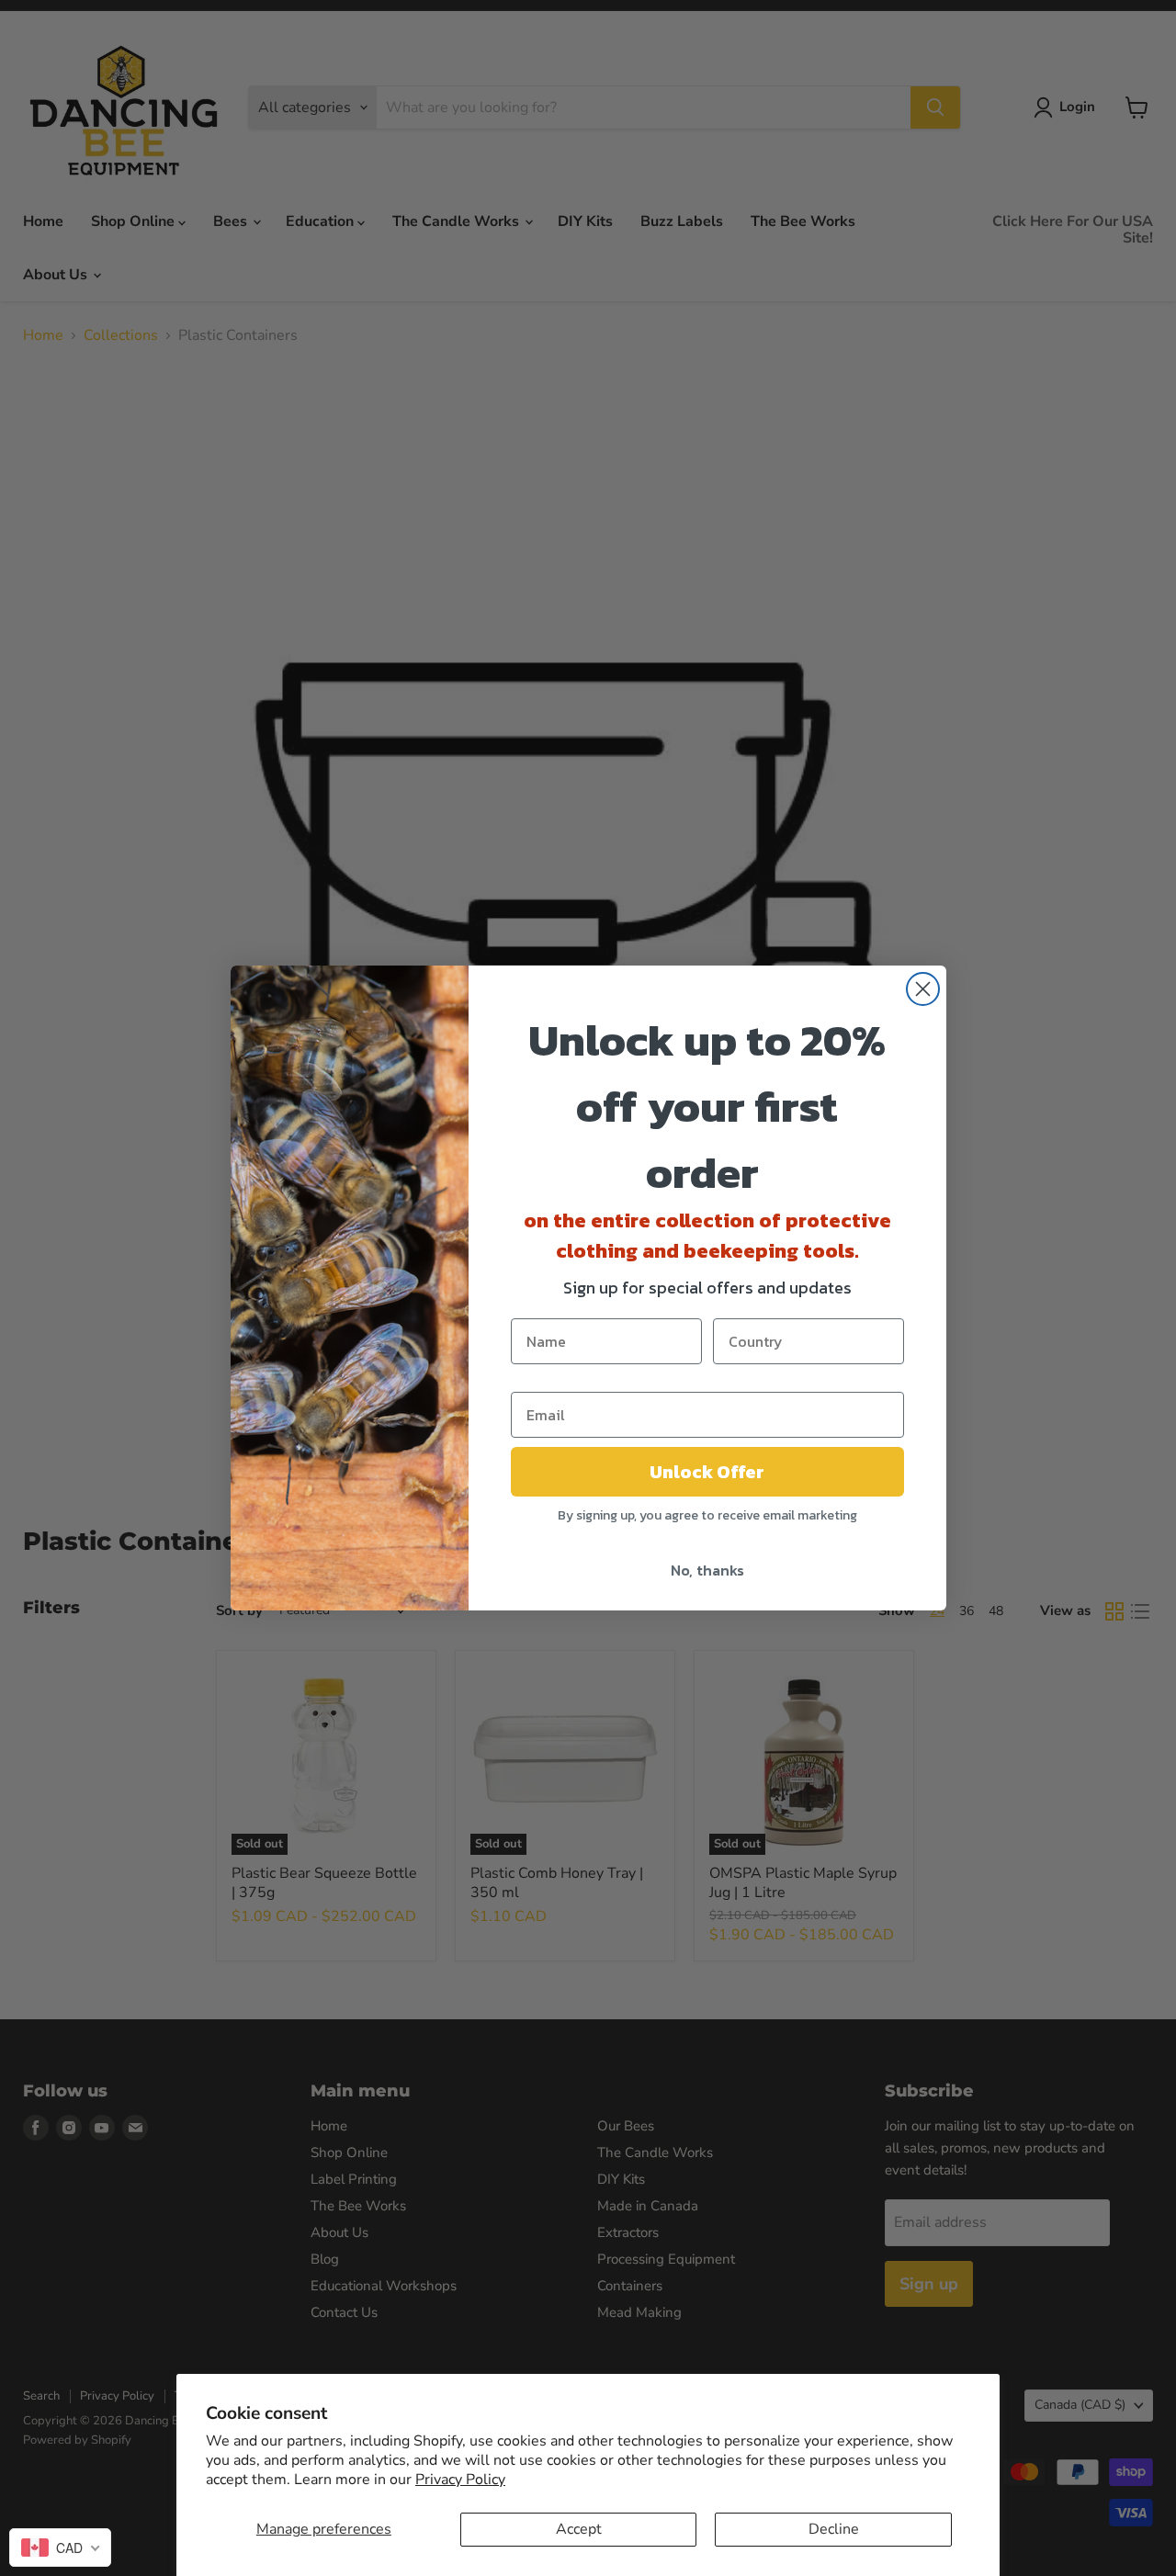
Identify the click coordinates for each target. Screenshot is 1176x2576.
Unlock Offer (707, 1472)
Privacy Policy (460, 2480)
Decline (834, 2529)
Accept (579, 2529)
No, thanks (707, 1570)
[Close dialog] (923, 989)
